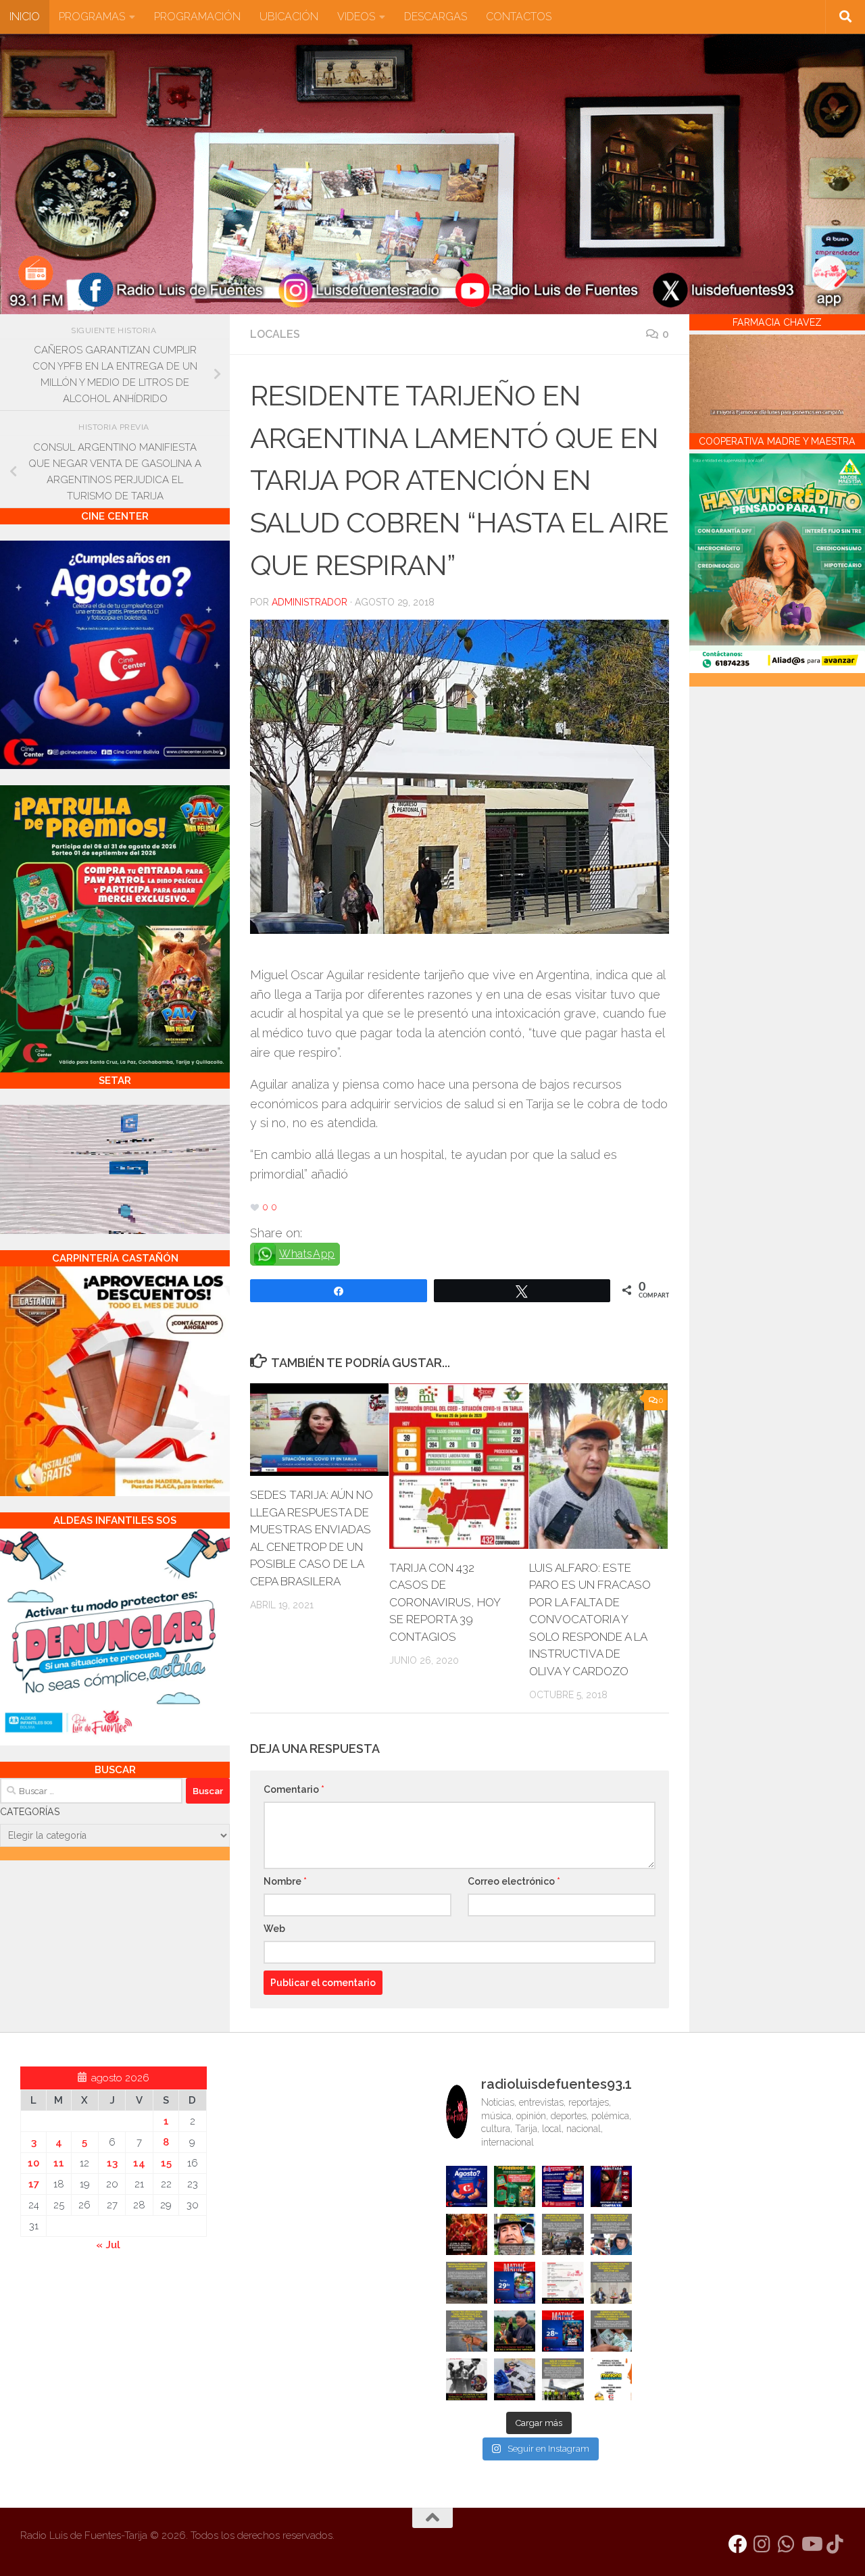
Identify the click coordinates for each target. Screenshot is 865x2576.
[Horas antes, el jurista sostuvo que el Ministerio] (611, 2234)
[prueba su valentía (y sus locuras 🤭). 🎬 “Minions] (611, 2379)
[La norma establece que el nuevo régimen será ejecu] (611, 2331)
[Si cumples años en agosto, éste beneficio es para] (467, 2186)
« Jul (108, 2245)
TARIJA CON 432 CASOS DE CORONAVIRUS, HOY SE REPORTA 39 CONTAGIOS (445, 1602)
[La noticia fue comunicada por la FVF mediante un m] (467, 2379)
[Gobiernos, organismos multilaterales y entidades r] (563, 2379)
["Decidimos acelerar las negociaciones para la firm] (611, 2282)
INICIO (25, 17)
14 (139, 2163)
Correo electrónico (514, 1881)
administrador (310, 602)
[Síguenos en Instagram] (762, 2544)
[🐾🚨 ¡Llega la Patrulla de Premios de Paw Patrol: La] (515, 2186)
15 (166, 2163)
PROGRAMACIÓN (197, 17)
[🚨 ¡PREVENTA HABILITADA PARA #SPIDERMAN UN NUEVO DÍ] (611, 2186)
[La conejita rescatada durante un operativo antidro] (515, 2379)
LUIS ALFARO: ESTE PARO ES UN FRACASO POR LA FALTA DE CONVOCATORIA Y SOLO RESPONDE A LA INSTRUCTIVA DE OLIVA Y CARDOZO (590, 1619)
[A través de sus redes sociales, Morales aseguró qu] (515, 2331)
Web (274, 1929)
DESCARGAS (436, 17)
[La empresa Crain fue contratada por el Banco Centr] (467, 2282)
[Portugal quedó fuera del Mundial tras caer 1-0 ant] (467, 2234)
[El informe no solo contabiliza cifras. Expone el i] (563, 2234)
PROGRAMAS (92, 17)
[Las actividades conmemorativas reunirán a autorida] (563, 2282)
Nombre (285, 1881)
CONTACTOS (519, 17)
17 (34, 2184)
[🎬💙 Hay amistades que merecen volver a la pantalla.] (563, 2186)
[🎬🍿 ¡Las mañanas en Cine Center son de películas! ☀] (515, 2282)
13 (112, 2163)
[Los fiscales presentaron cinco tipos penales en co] (515, 2234)
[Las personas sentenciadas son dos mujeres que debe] (467, 2331)
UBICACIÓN (289, 17)
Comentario (294, 1789)
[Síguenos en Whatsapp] (787, 2544)
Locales (275, 334)
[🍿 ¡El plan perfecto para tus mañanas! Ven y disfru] (563, 2331)
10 (33, 2163)
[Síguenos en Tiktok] (835, 2544)
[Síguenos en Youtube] (811, 2544)
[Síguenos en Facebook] (738, 2544)
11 (59, 2163)
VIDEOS (356, 17)
